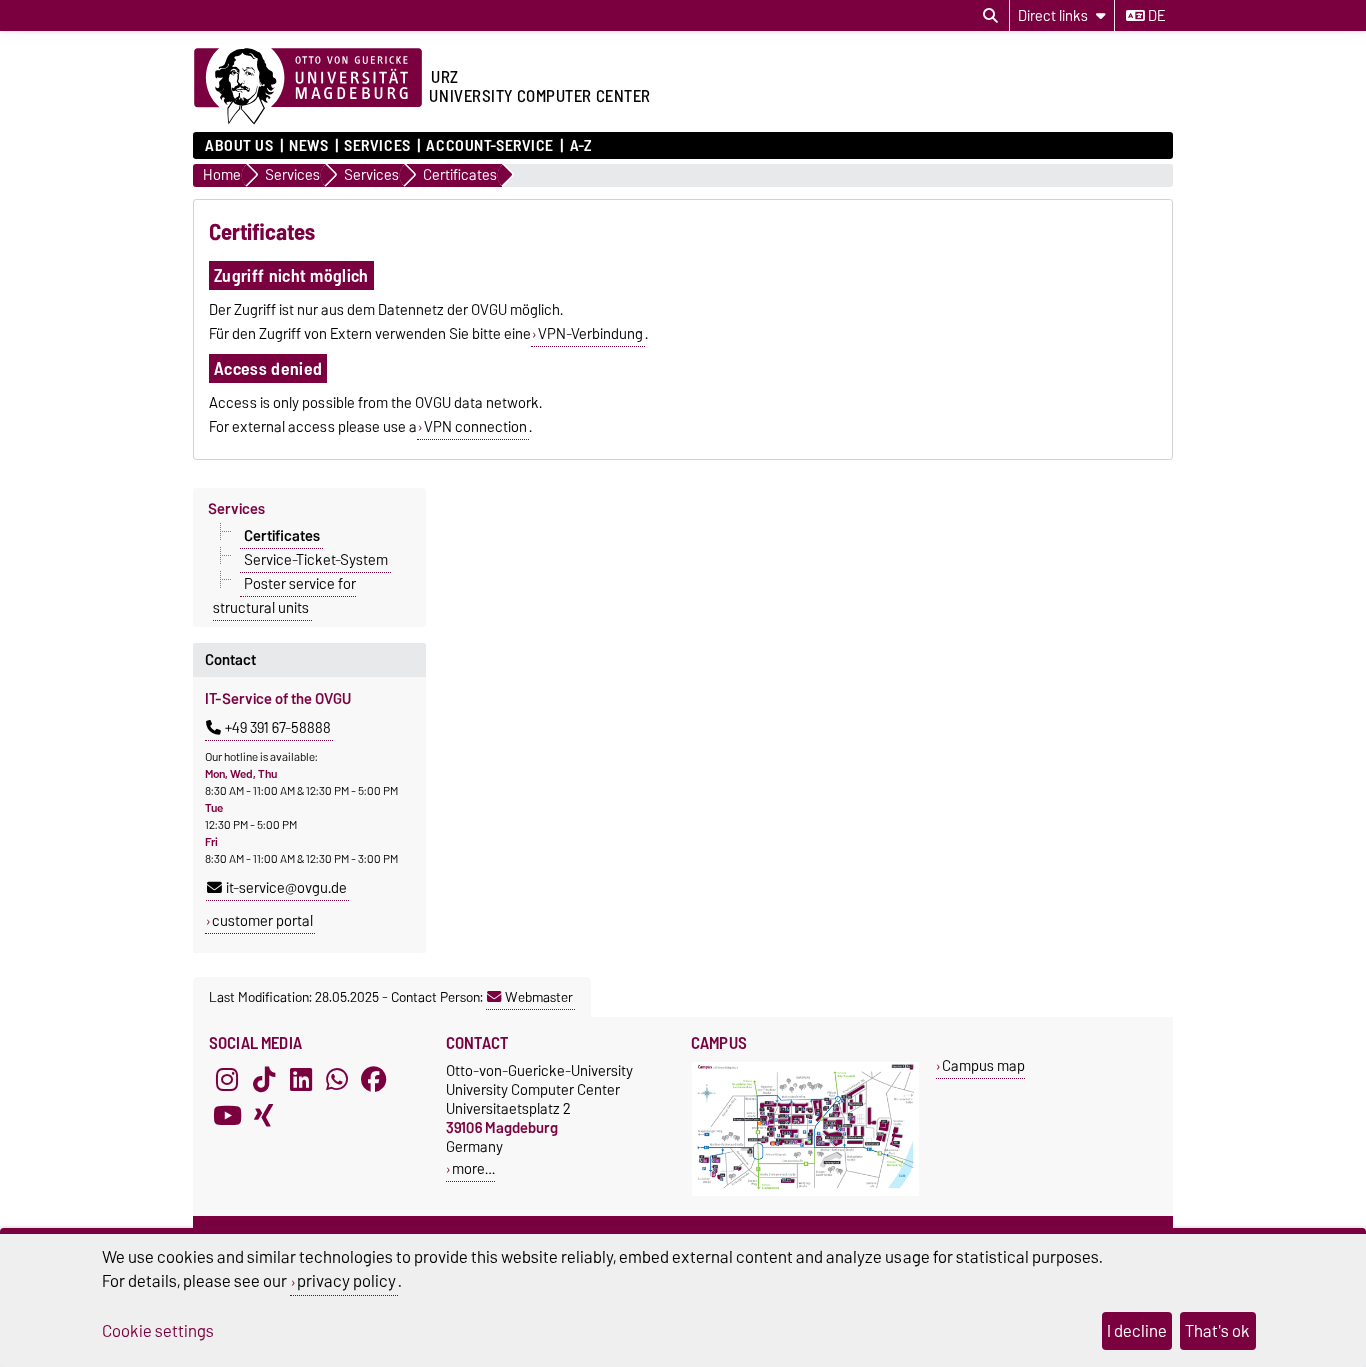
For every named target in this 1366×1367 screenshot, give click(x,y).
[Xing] (264, 1115)
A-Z (580, 146)
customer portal (262, 921)
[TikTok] (264, 1079)
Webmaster (539, 997)
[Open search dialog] (990, 16)
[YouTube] (227, 1115)
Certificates (282, 535)
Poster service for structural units (284, 595)
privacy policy (346, 1281)
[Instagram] (227, 1079)
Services (377, 146)
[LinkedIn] (301, 1079)
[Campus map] (805, 1191)
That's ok (1217, 1331)
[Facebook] (374, 1079)
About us (239, 146)
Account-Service (489, 146)
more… (473, 1168)
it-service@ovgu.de (286, 888)
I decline (1137, 1331)
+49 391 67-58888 (278, 728)
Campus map (983, 1065)
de (1155, 16)
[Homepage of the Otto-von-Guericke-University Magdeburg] (308, 87)
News (308, 146)
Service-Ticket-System (316, 559)
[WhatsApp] (337, 1079)
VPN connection (475, 427)
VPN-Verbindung (590, 334)
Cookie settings (158, 1331)
